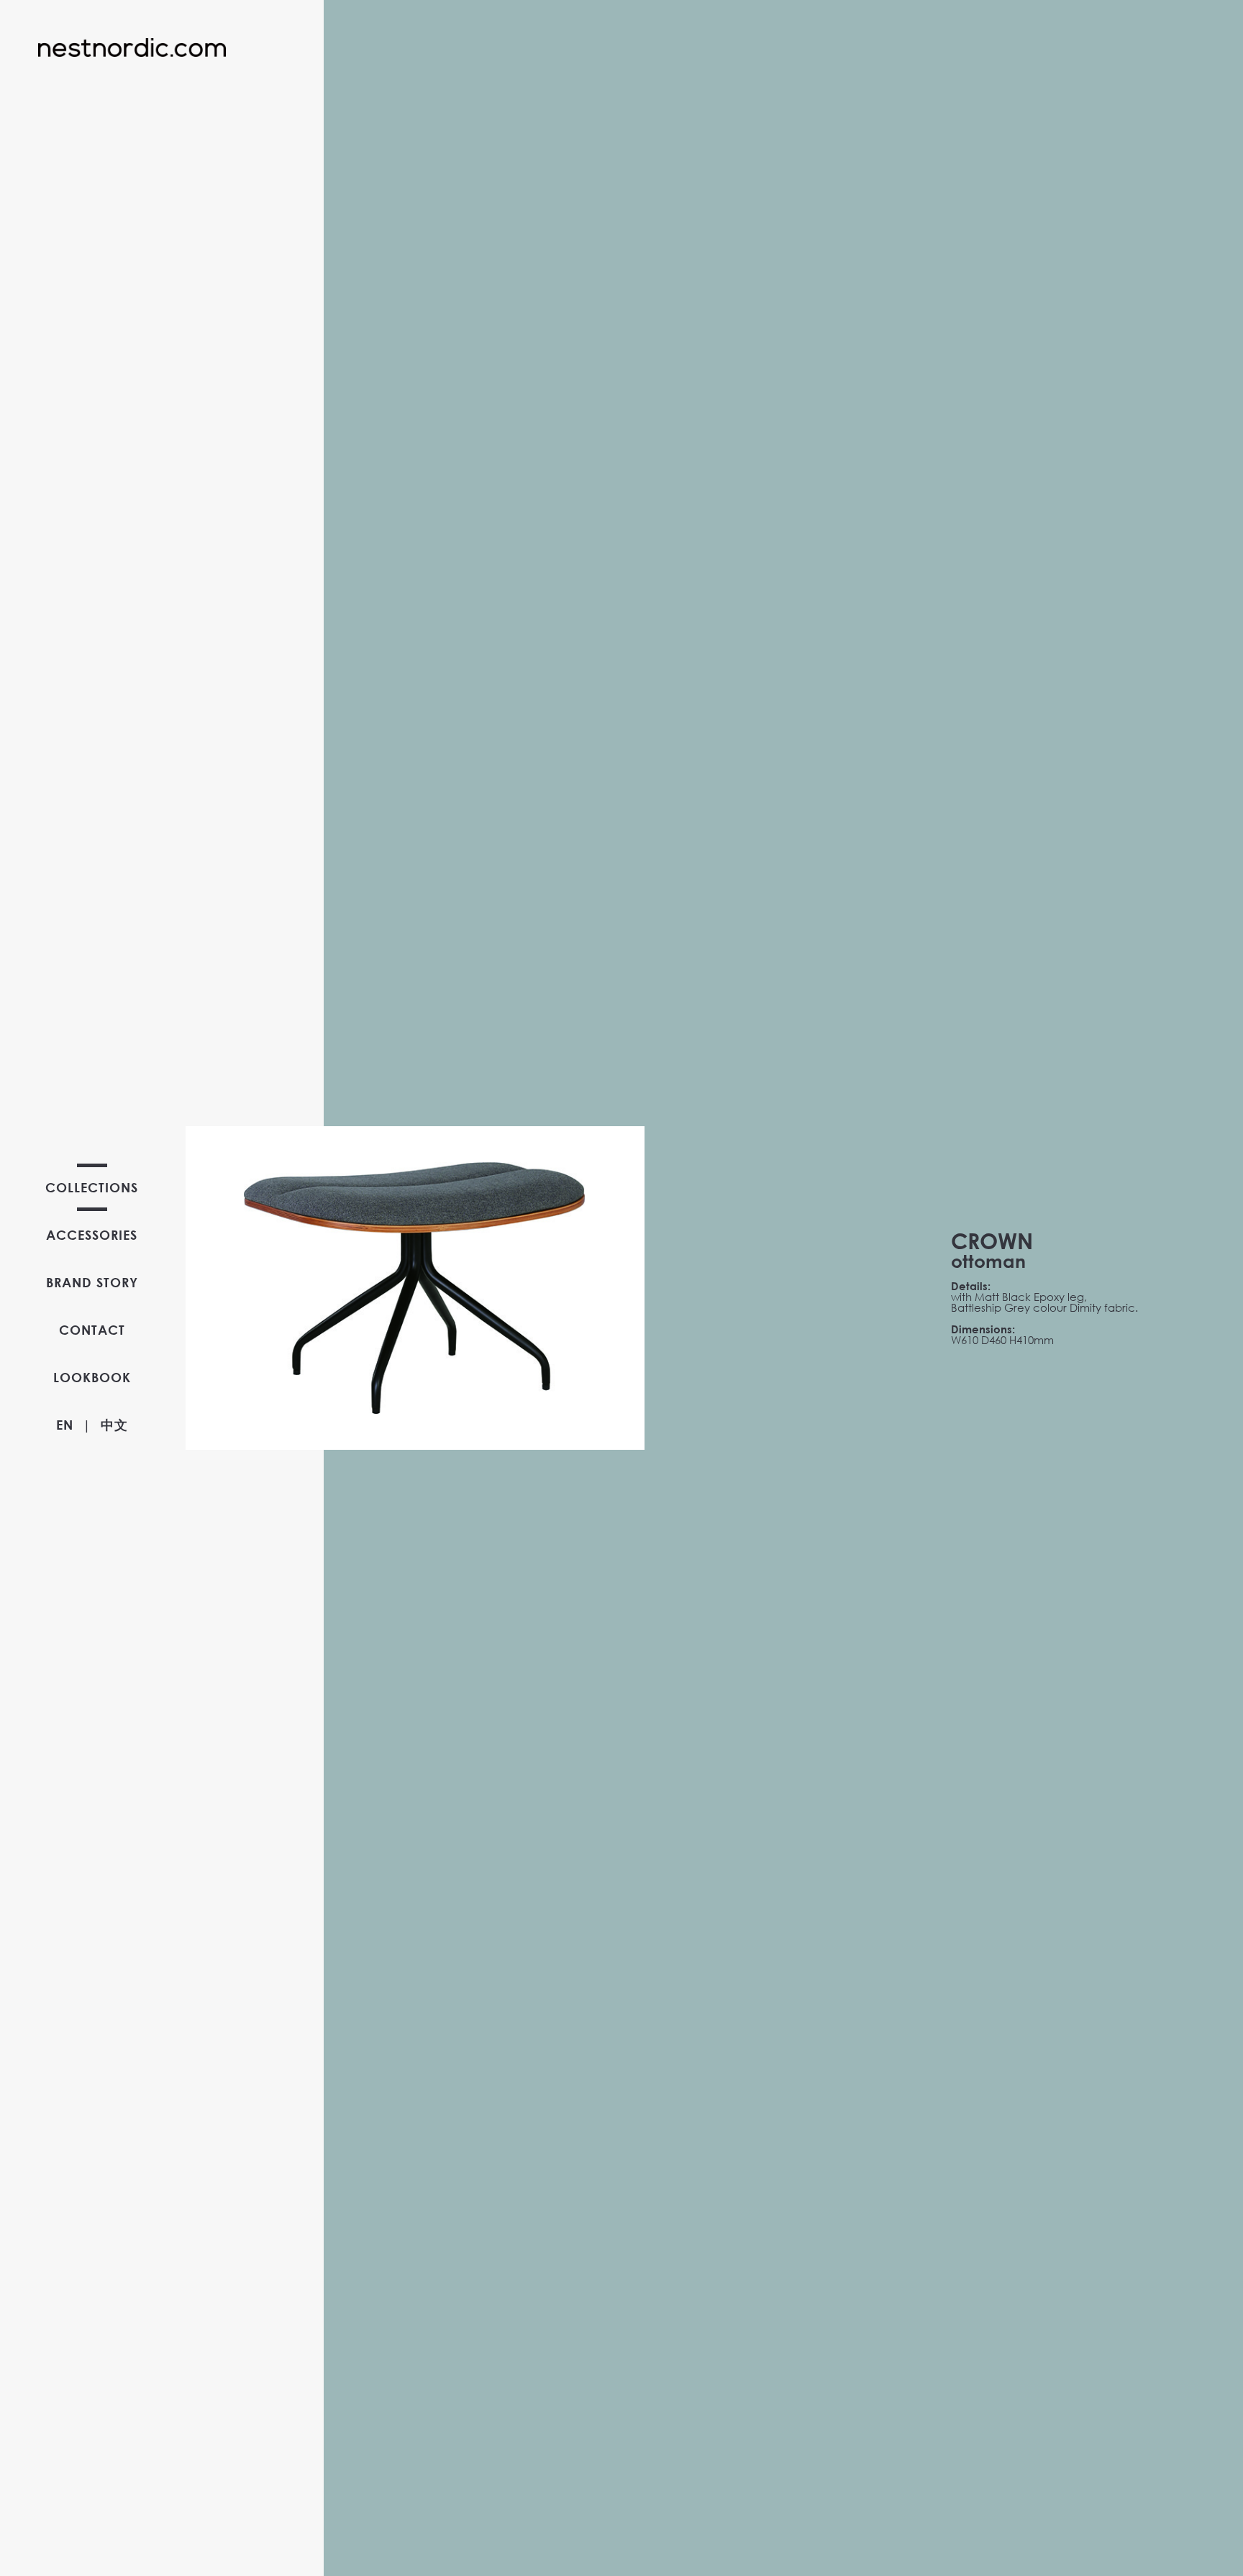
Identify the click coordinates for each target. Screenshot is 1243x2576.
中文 (114, 1425)
